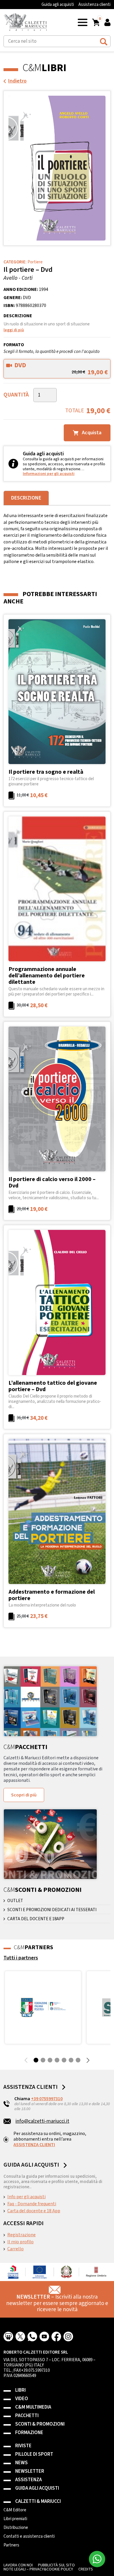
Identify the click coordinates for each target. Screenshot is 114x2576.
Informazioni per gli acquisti (49, 474)
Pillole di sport (34, 2454)
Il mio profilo (20, 2242)
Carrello (15, 2249)
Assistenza (28, 2480)
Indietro (17, 81)
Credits (86, 2569)
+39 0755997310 (47, 2099)
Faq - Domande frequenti (32, 2204)
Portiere (35, 262)
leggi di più (14, 330)
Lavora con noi (18, 2565)
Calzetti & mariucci (38, 2502)
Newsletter (30, 2471)
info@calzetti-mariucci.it (42, 2121)
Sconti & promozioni (40, 2424)
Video (22, 2399)
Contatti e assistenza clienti (29, 2536)
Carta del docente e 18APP (36, 1919)
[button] (83, 22)
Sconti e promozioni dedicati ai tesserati (52, 1910)
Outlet (15, 1901)
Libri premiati (15, 2519)
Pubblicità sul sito (56, 2565)
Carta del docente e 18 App (34, 2211)
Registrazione (21, 2235)
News (21, 2463)
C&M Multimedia (33, 2407)
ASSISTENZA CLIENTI (34, 2145)
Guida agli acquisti (58, 5)
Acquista (91, 433)
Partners (11, 2545)
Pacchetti (27, 2416)
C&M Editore (15, 2510)
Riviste (23, 2446)
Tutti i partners (21, 1958)
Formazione (29, 2433)
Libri (20, 2390)
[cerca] (104, 41)
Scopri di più (24, 1795)
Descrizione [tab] (26, 498)
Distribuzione (16, 2528)
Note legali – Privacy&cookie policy (38, 2569)
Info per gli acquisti (26, 2197)
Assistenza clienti (94, 5)
